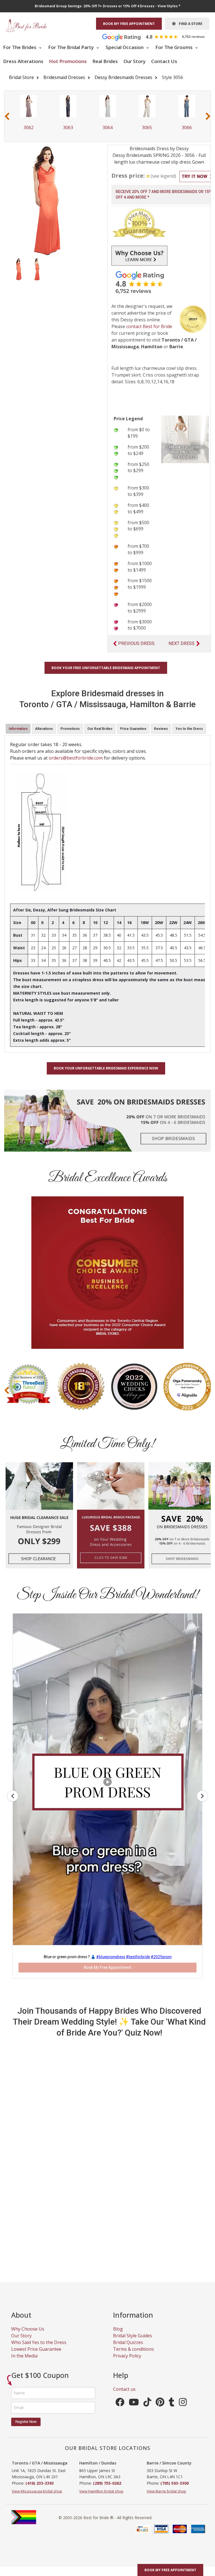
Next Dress (182, 643)
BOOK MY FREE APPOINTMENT (129, 24)
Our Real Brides (100, 729)
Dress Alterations (23, 61)
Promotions (70, 729)
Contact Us (164, 61)
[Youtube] (134, 2404)
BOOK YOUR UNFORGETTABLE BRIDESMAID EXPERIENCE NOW (106, 1068)
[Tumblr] (172, 2404)
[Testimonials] (158, 37)
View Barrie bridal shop (166, 2491)
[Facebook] (120, 2404)
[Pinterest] (160, 2404)
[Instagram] (183, 2404)
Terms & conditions (134, 2349)
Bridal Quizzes (128, 2342)
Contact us (124, 2389)
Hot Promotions (68, 61)
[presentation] (7, 116)
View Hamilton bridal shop (101, 2491)
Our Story (135, 61)
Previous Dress (136, 643)
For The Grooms (175, 47)
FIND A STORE (189, 24)
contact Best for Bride (149, 326)
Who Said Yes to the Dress (39, 2342)
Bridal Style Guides (133, 2336)
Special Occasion (125, 47)
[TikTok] (147, 2404)
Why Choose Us (28, 2329)
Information (18, 729)
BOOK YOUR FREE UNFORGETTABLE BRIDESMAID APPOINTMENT (106, 668)
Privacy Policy (127, 2356)
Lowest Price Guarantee (36, 2349)
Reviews (161, 729)
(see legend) (163, 176)
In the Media (24, 2356)
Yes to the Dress (189, 729)
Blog (118, 2329)
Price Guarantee (133, 729)
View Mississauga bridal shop (37, 2491)
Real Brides (105, 61)
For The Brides (20, 47)
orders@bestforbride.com (76, 758)
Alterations (44, 729)
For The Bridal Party (72, 47)
